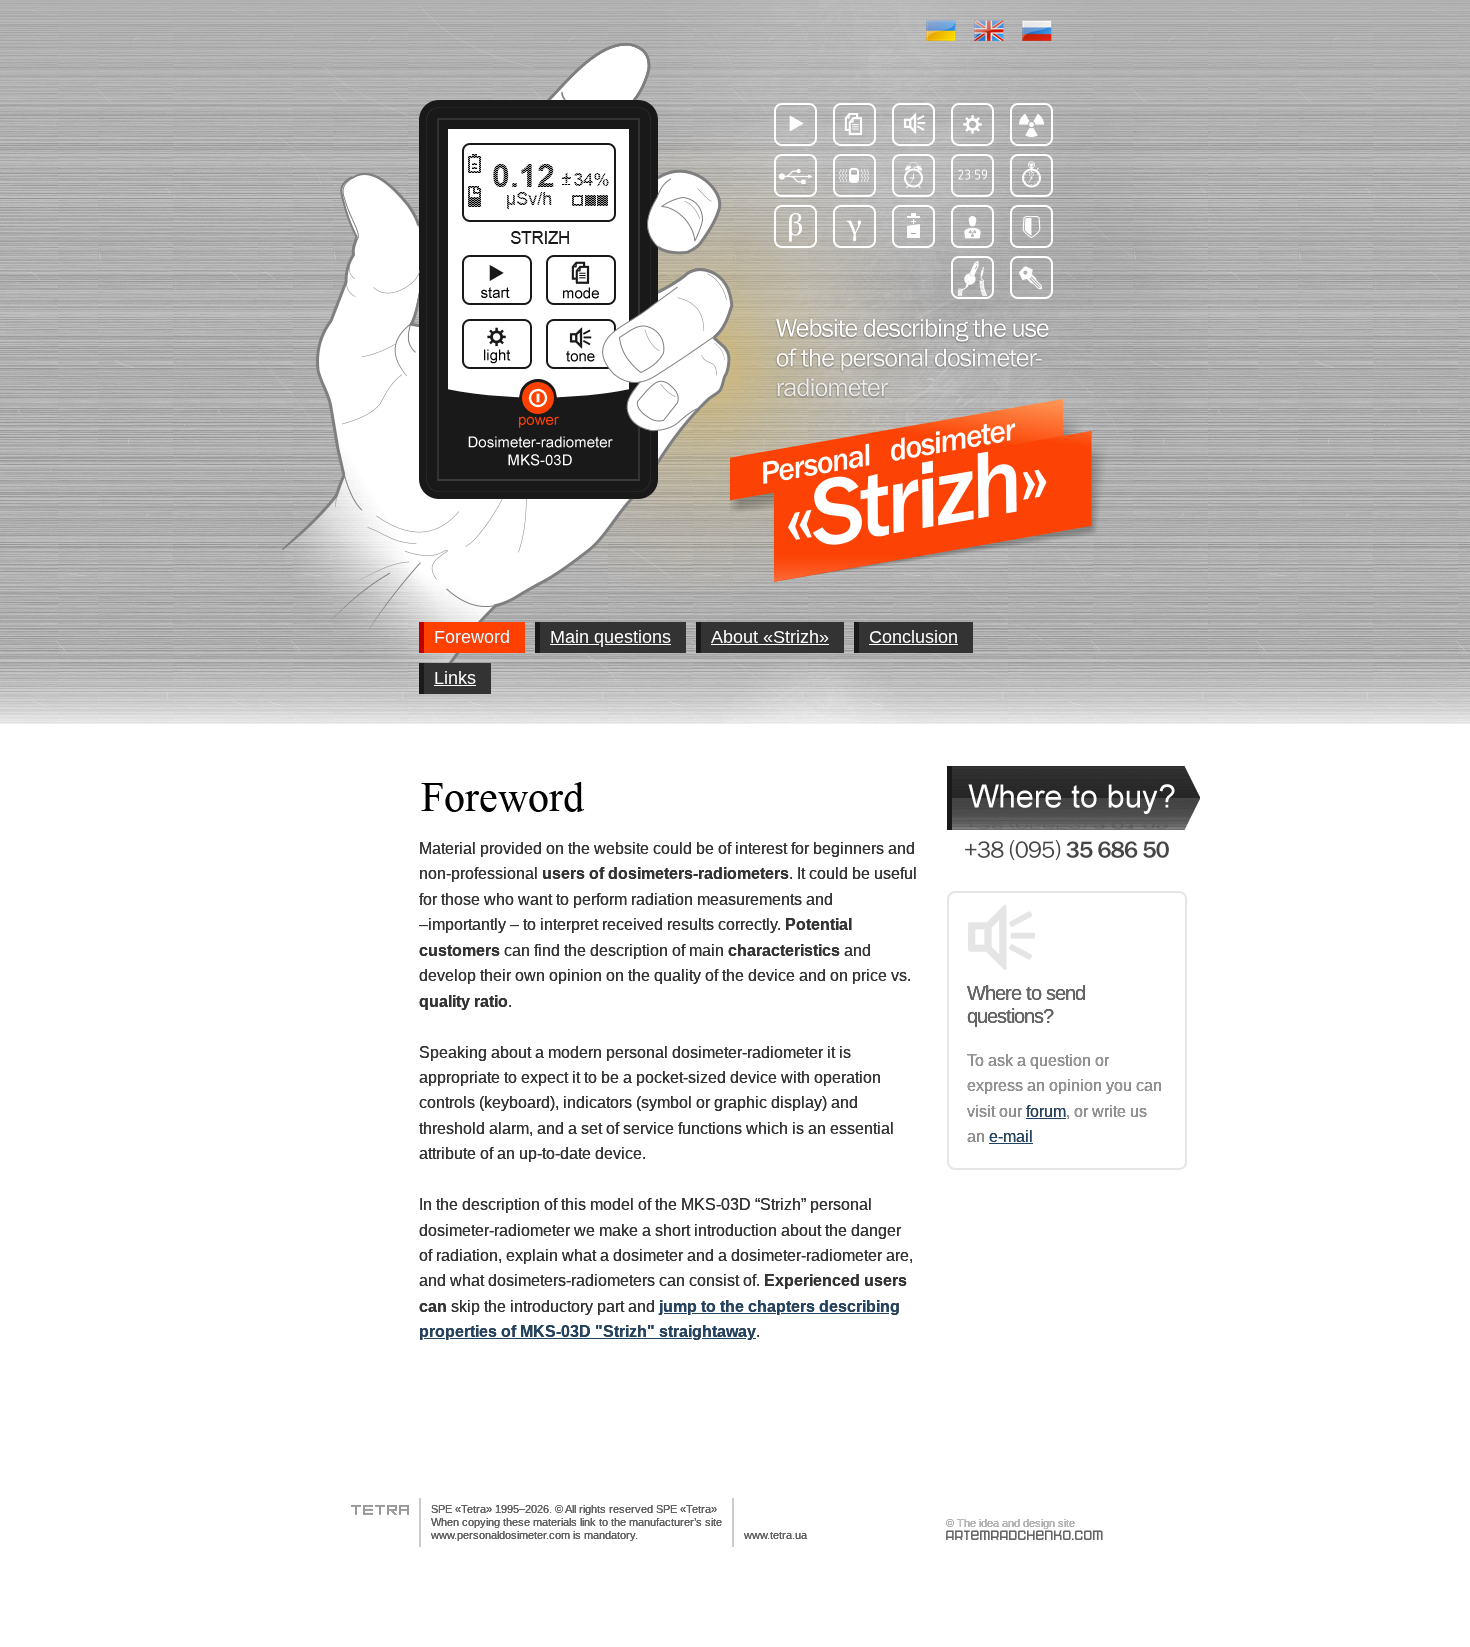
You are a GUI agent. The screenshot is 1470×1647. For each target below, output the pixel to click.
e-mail (1011, 1136)
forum (1046, 1111)
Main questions (610, 637)
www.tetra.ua (775, 1535)
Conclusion (913, 637)
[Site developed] (1024, 1535)
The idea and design (1006, 1523)
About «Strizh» (770, 637)
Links (455, 678)
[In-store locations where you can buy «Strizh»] (1073, 798)
